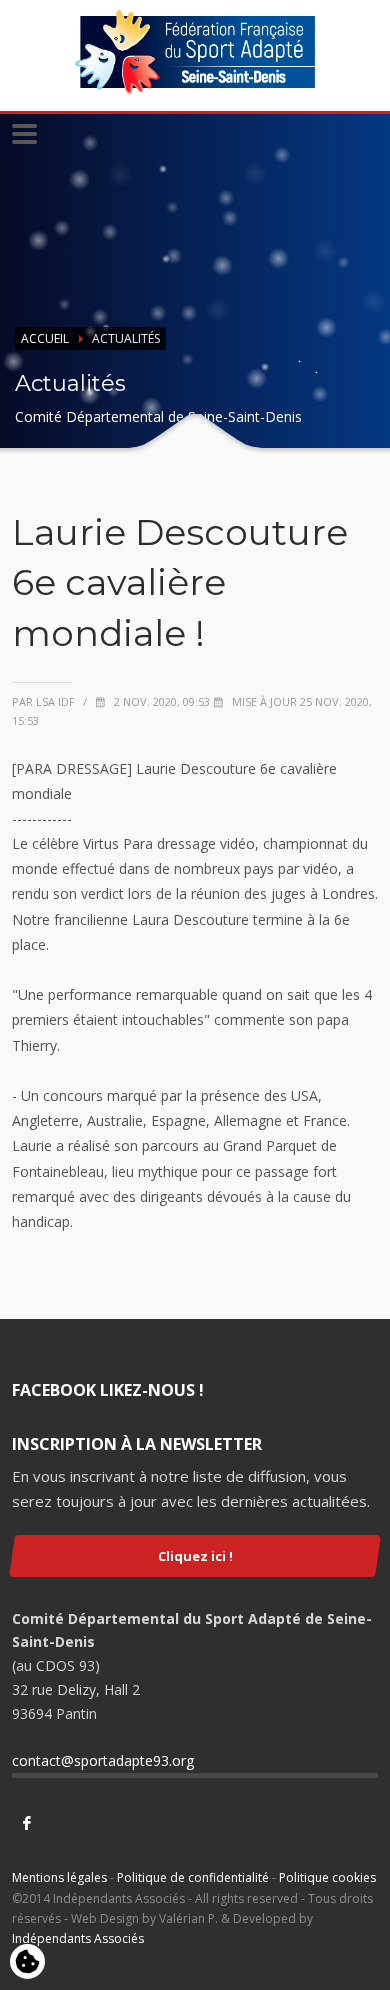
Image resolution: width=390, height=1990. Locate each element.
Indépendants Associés (78, 1938)
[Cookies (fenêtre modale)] (27, 1963)
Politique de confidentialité (193, 1877)
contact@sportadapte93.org (103, 1760)
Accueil (45, 338)
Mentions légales (59, 1877)
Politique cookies (327, 1877)
